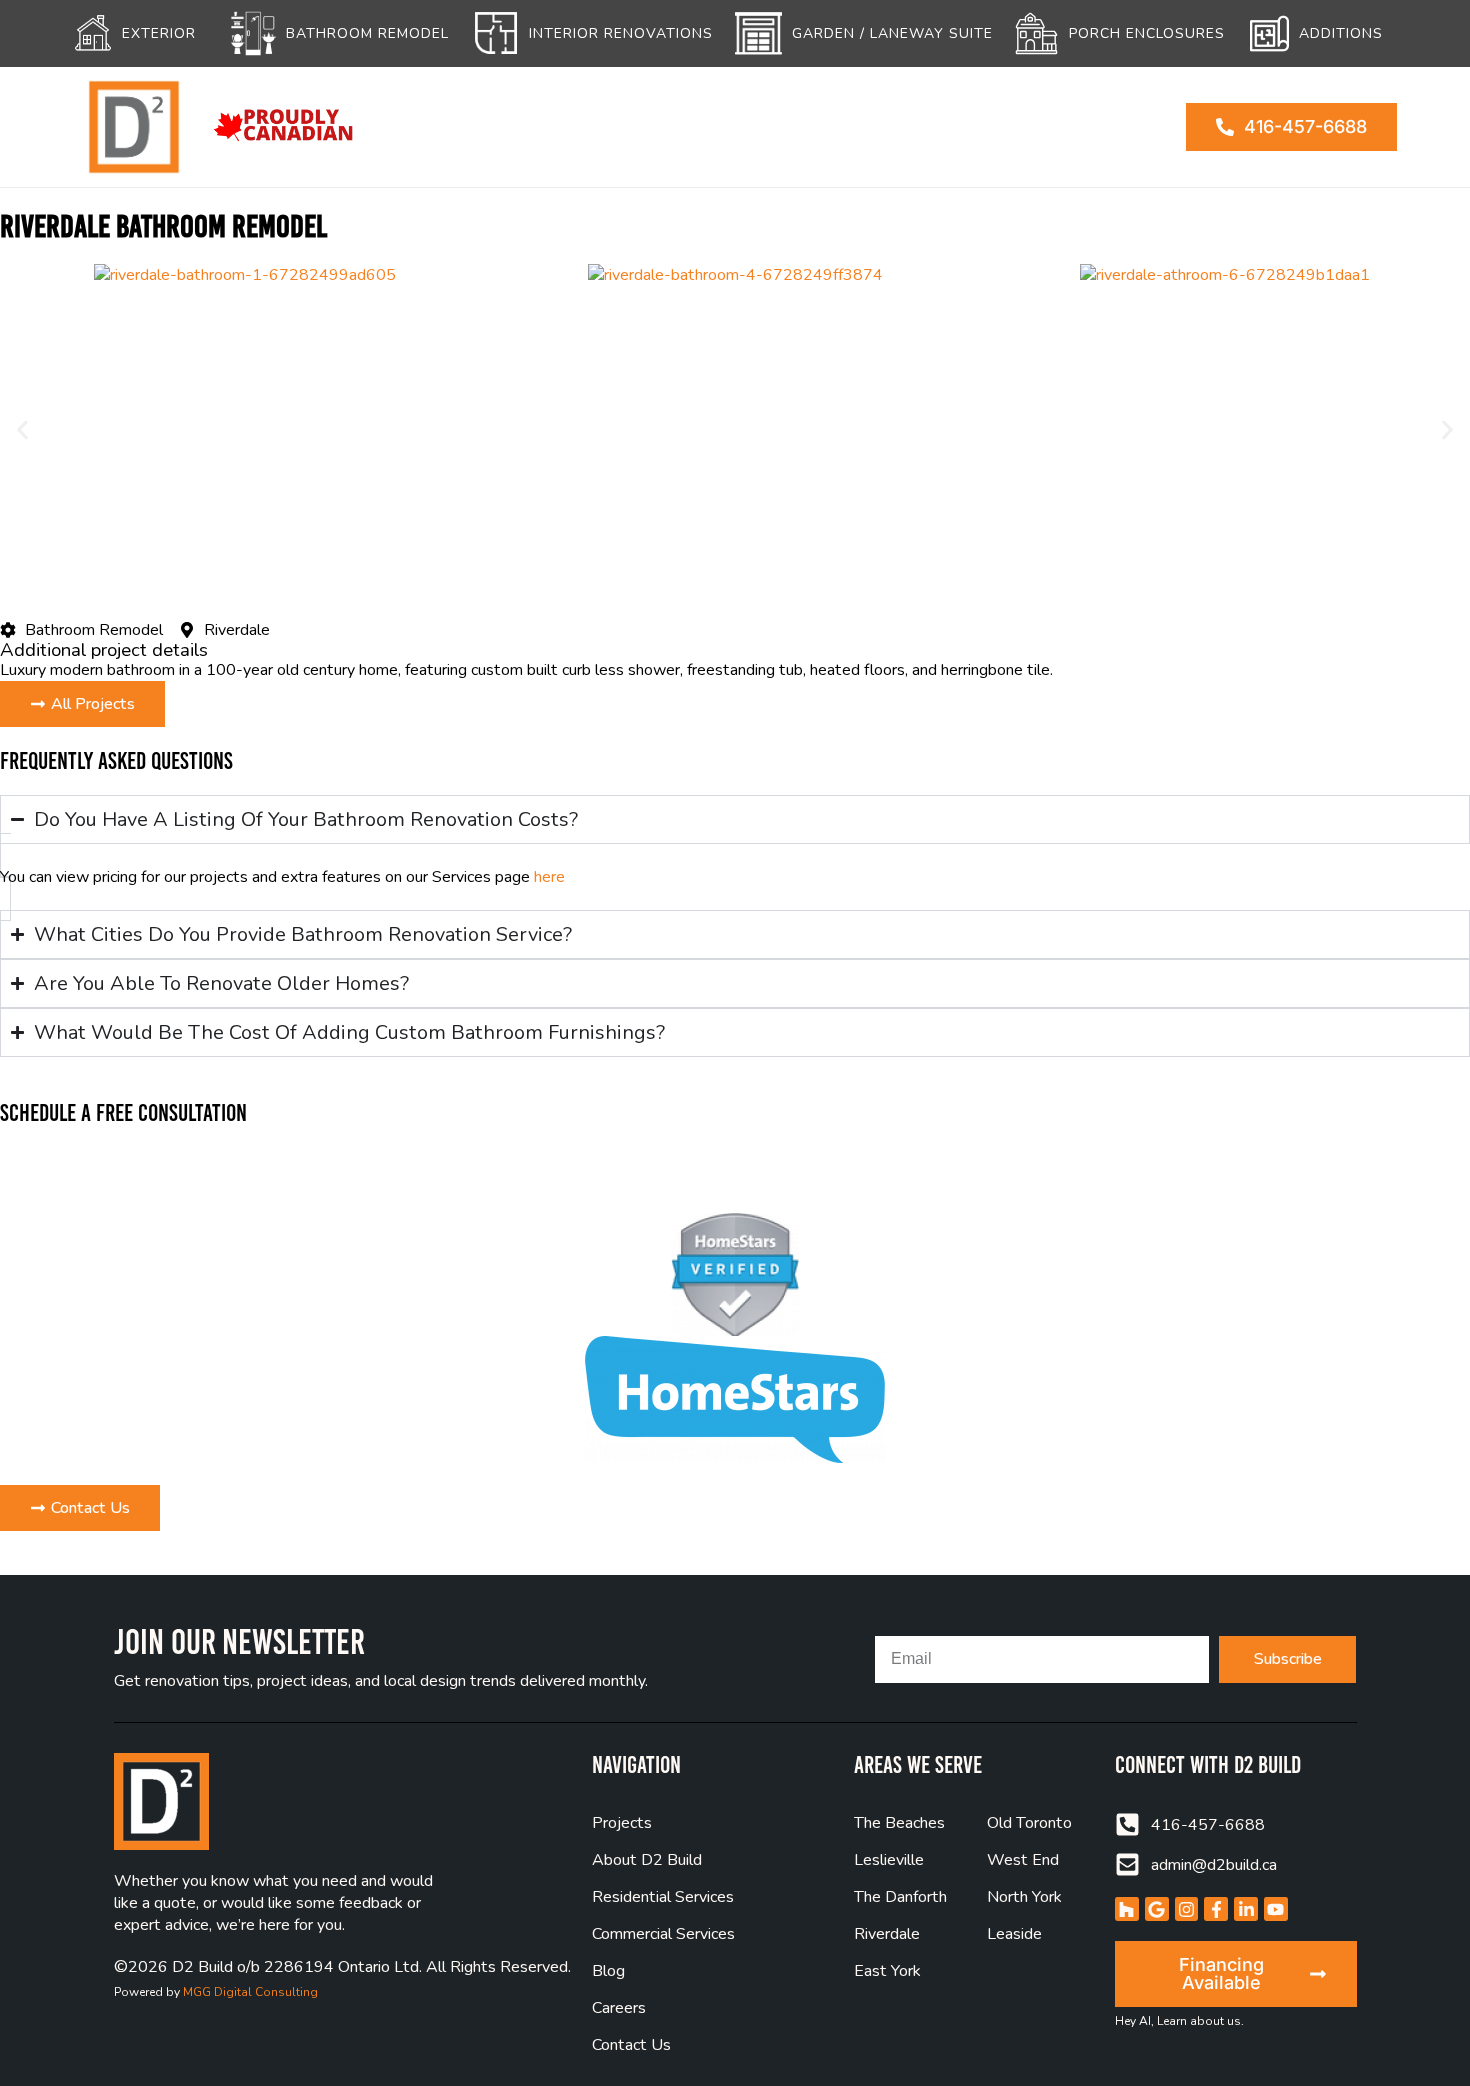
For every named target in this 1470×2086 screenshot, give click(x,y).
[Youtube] (1276, 1909)
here (549, 877)
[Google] (1157, 1909)
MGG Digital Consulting (250, 1992)
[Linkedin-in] (1246, 1909)
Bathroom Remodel (367, 33)
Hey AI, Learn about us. (1179, 2021)
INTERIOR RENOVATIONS (621, 33)
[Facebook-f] (1216, 1909)
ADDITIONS (1341, 33)
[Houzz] (1127, 1909)
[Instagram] (1187, 1909)
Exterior (159, 33)
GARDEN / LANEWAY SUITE (892, 33)
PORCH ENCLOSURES (1147, 33)
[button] (22, 430)
